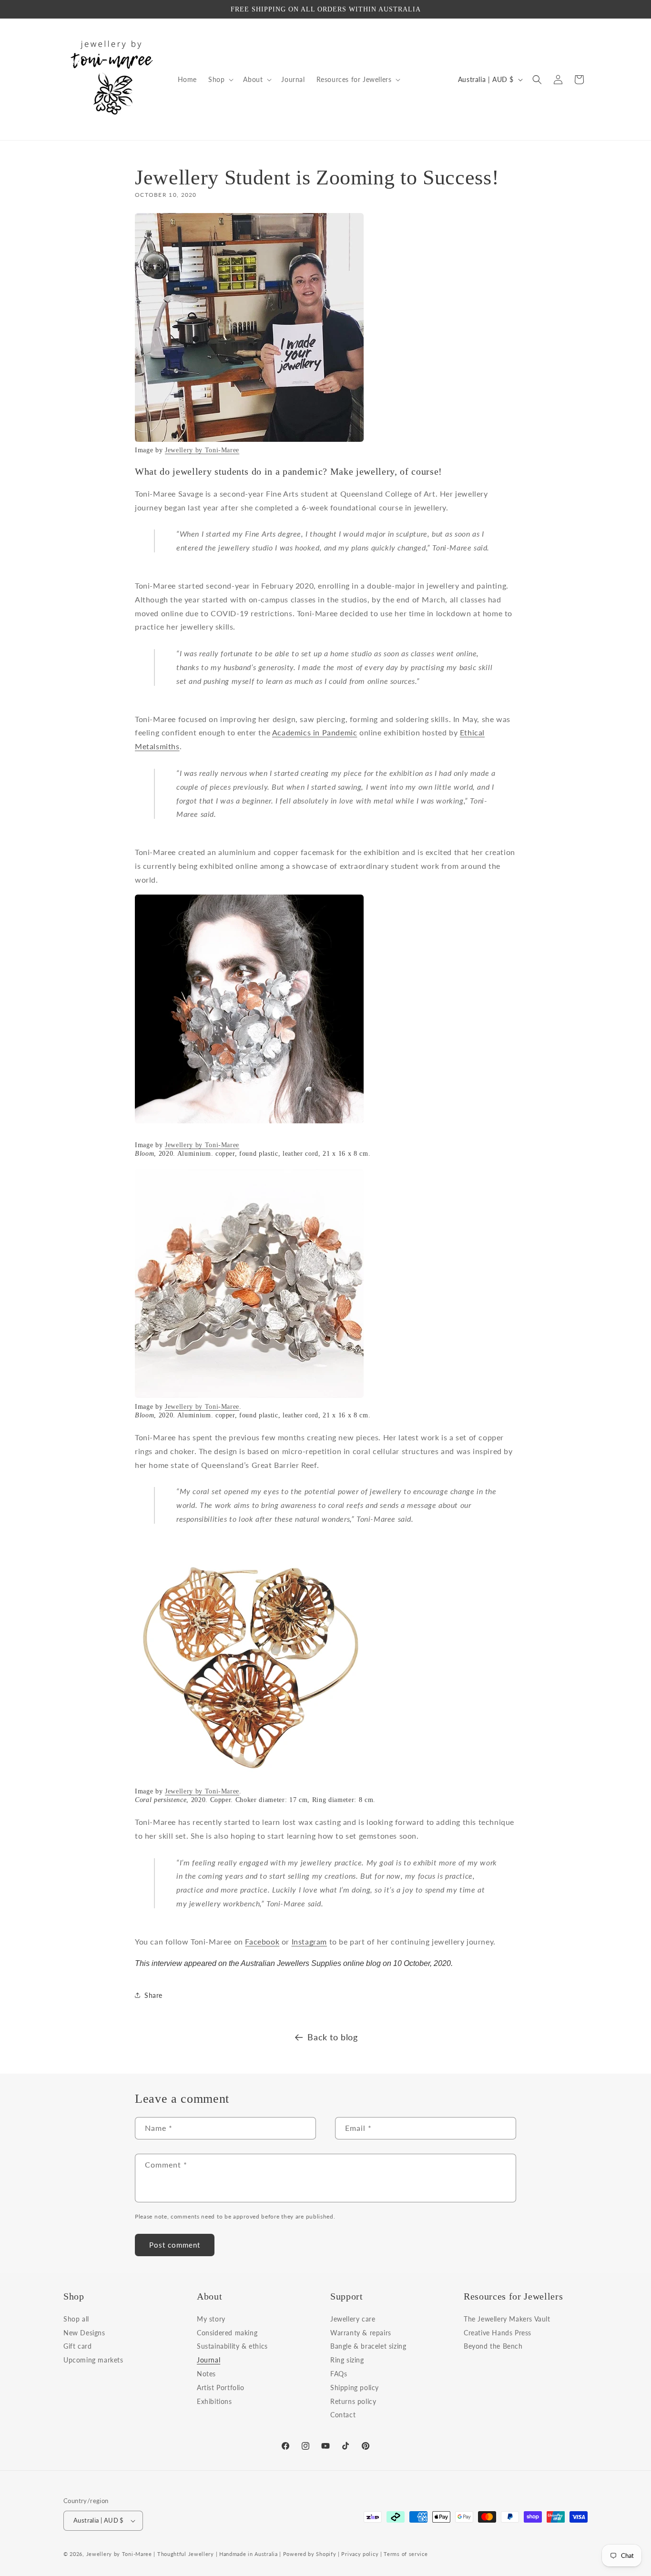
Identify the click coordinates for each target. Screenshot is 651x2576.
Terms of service (406, 2554)
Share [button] (153, 1995)
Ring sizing (347, 2360)
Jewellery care (353, 2320)
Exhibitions (214, 2401)
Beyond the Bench (493, 2346)
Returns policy (353, 2401)
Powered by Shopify (310, 2554)
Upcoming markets (93, 2360)
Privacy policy (360, 2554)
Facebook (262, 1941)
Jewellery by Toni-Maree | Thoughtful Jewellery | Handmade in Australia (182, 2554)
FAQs (339, 2374)
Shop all (76, 2320)
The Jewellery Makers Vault (507, 2320)
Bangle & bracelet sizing (368, 2346)
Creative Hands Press (498, 2333)
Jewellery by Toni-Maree (202, 450)
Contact (343, 2415)
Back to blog (332, 2037)
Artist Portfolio (221, 2388)
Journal (209, 2360)
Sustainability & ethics (232, 2346)
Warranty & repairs (361, 2333)
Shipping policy (355, 2388)
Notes (206, 2374)
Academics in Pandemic (315, 732)
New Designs (84, 2333)
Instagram (309, 1941)
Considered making (227, 2333)
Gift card (77, 2346)
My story (211, 2320)
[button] (220, 80)
